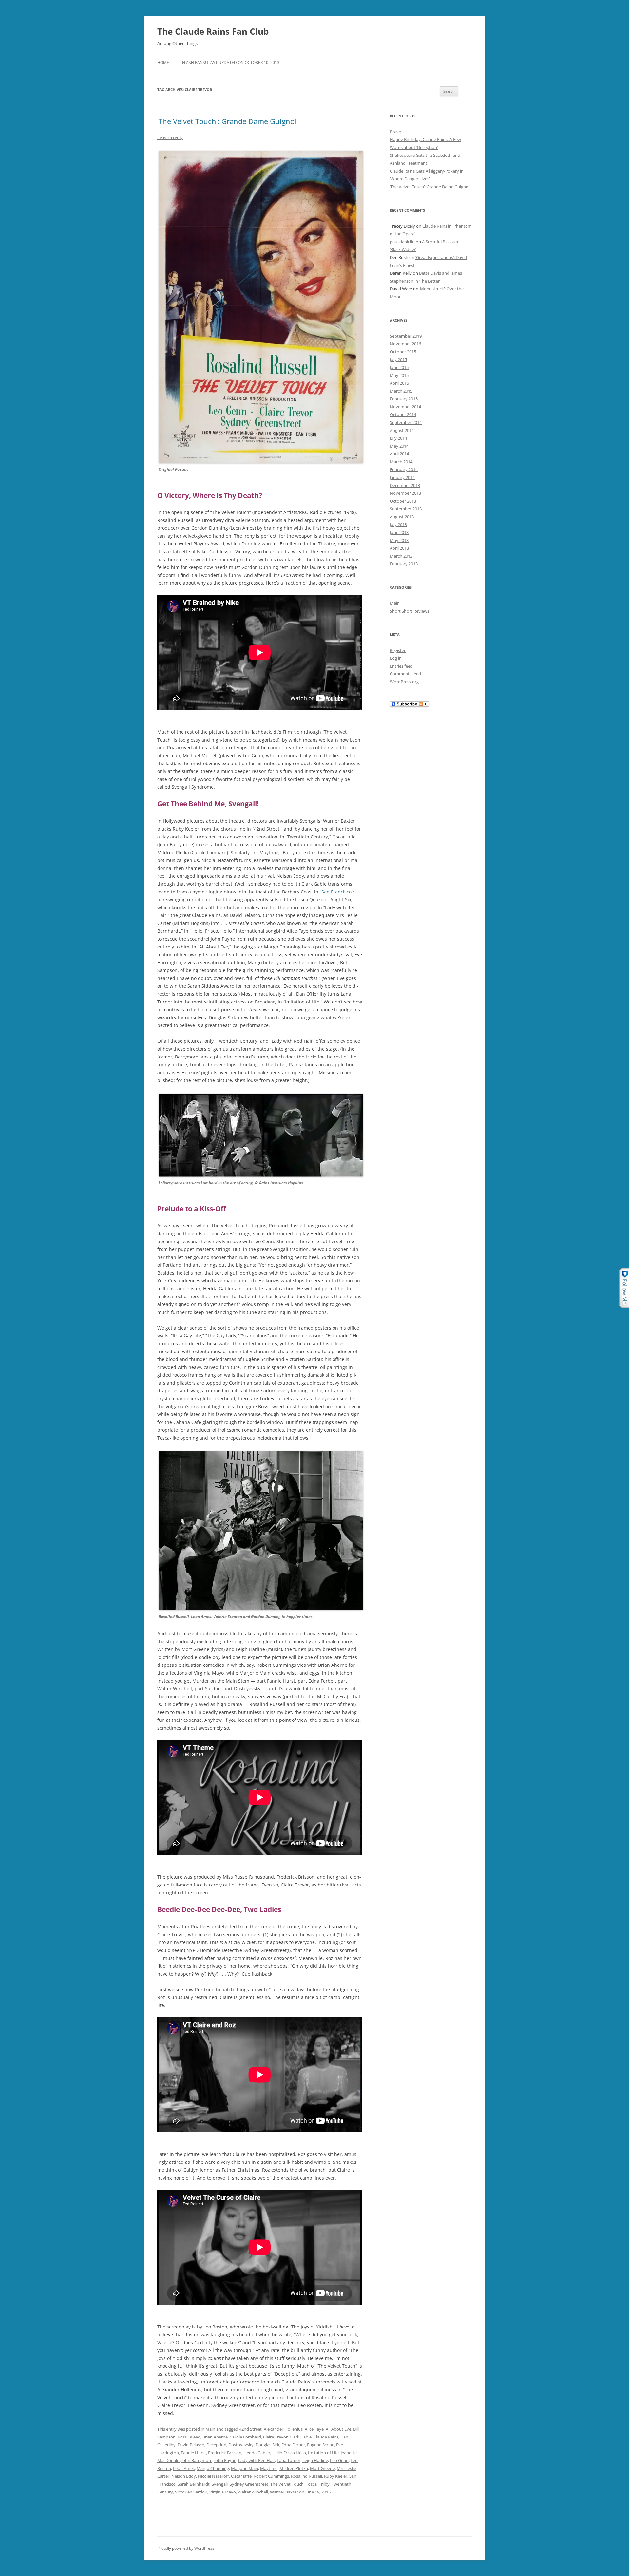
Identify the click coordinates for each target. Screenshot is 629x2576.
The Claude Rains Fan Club (213, 31)
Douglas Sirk (267, 2445)
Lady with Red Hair (257, 2460)
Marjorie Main (245, 2468)
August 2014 (402, 430)
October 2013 (403, 501)
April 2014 (399, 454)
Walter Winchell (253, 2492)
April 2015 (399, 383)
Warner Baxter (284, 2492)
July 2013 (398, 524)
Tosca (311, 2484)
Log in (396, 658)
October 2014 (403, 414)
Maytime (269, 2468)
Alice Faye (314, 2429)
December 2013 (405, 485)
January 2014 (402, 477)
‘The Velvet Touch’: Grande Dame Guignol (227, 121)
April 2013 (399, 548)
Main (210, 2429)
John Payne (225, 2460)
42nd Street (250, 2429)
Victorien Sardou (191, 2492)
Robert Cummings (271, 2476)
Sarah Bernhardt (194, 2484)
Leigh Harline (315, 2460)
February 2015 (404, 399)
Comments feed (405, 674)
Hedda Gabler (257, 2453)
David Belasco (191, 2445)
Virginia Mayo (223, 2492)
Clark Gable (301, 2437)
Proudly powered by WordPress (186, 2548)
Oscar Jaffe (241, 2476)
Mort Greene (322, 2468)
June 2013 (399, 532)
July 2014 (398, 438)
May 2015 (399, 375)
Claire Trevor (275, 2437)
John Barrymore (197, 2460)
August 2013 (402, 517)
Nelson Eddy (184, 2476)
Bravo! (396, 132)
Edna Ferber (293, 2445)
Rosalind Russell (306, 2476)
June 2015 (399, 367)
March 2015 (401, 391)
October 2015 (403, 352)
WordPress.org (404, 682)
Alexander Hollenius (283, 2429)
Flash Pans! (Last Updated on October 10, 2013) (231, 62)
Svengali (220, 2484)
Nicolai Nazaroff (213, 2476)
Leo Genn (339, 2460)
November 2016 (405, 344)
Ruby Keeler (336, 2476)
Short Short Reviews (410, 611)
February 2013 (404, 564)
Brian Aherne (215, 2437)
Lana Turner (289, 2460)
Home (163, 62)
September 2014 (406, 422)
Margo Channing (213, 2468)
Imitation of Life (323, 2453)
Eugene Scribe (321, 2445)
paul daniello (402, 242)
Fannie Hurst (193, 2453)
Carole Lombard (245, 2437)
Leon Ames (184, 2468)
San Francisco (336, 892)
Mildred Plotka (294, 2468)
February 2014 (404, 469)
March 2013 (401, 556)
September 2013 (406, 509)
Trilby (324, 2484)
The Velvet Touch (287, 2484)
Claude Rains (326, 2437)
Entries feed (401, 666)
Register (398, 650)
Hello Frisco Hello (289, 2453)
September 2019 (406, 336)
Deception (216, 2445)
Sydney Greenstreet (249, 2484)
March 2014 (401, 462)
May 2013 (399, 540)
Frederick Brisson (225, 2453)
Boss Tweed (189, 2437)
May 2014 (399, 446)
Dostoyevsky (241, 2445)
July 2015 (398, 359)
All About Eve (338, 2429)
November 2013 (405, 493)
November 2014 (405, 407)
